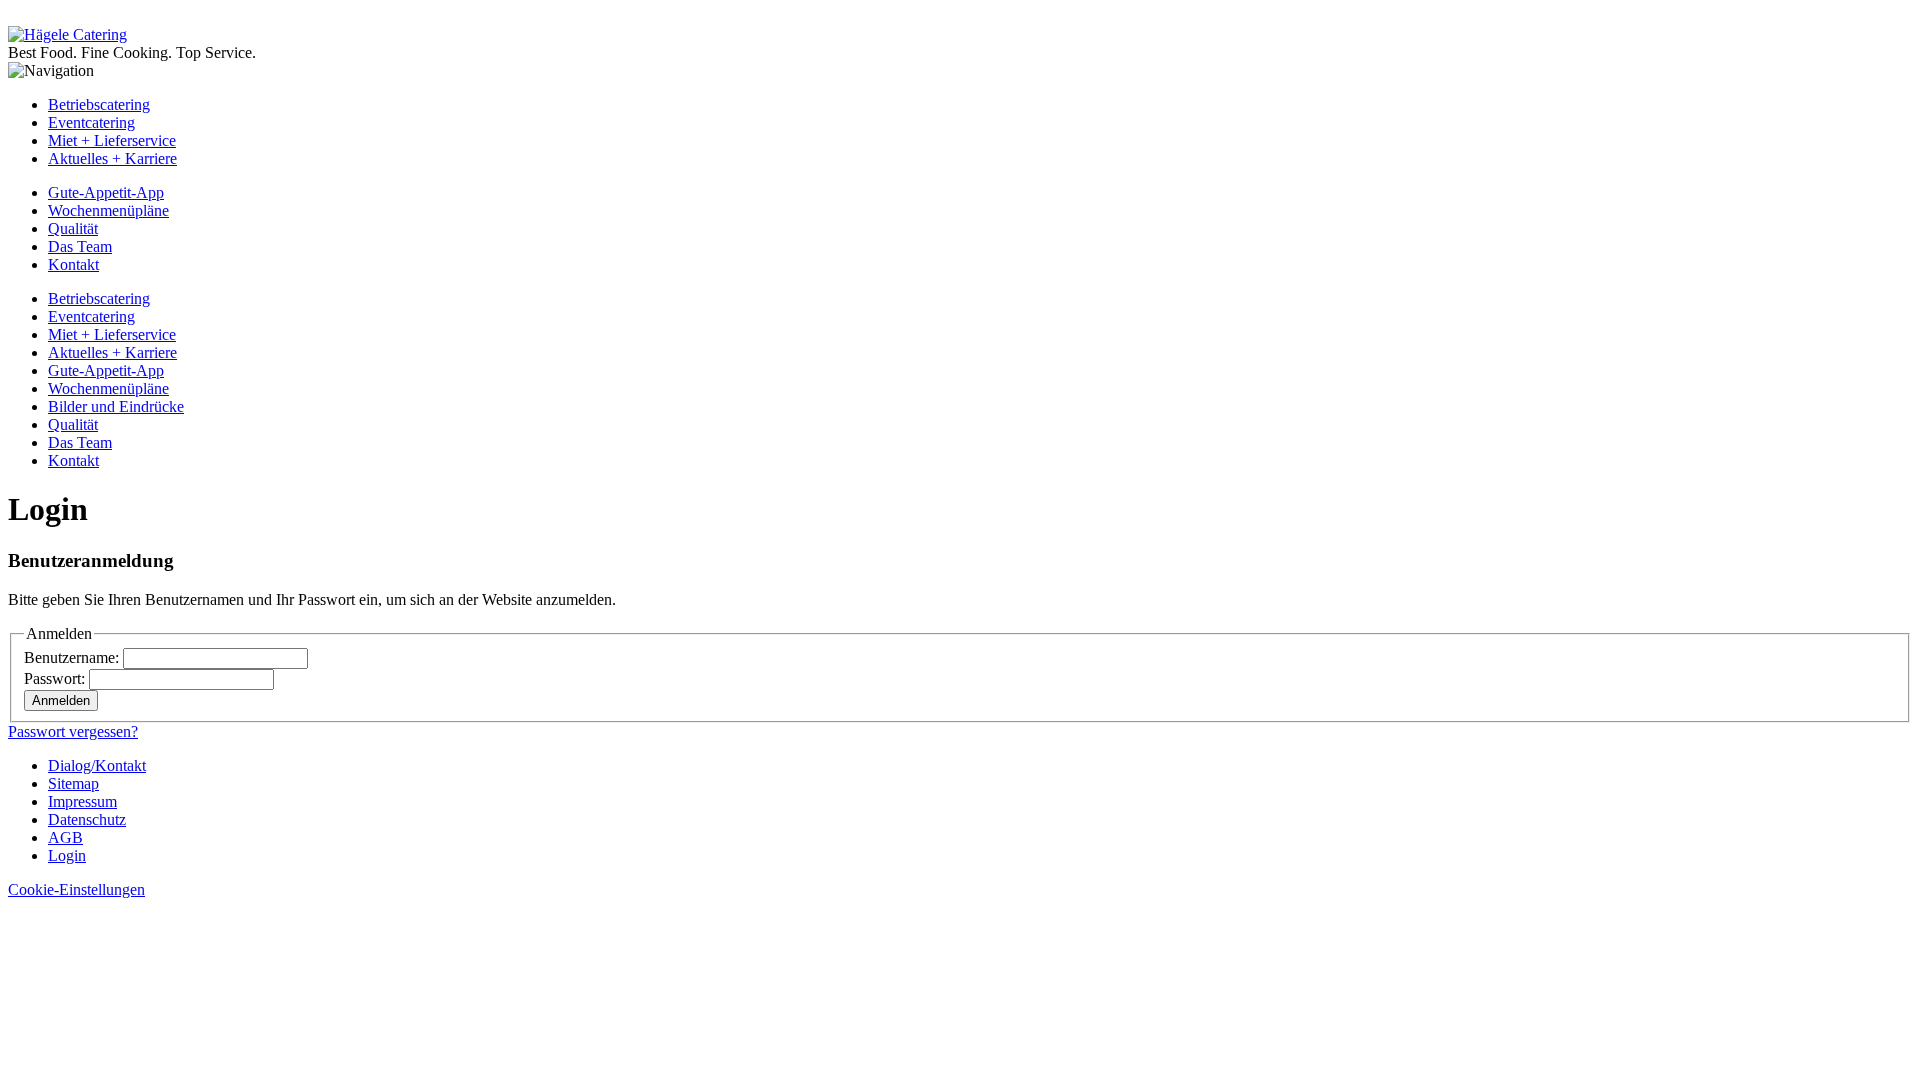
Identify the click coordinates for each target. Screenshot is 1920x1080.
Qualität (73, 228)
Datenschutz (87, 819)
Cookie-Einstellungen (76, 889)
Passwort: (56, 678)
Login (67, 855)
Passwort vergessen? (73, 731)
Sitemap (73, 783)
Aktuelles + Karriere (112, 158)
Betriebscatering (99, 104)
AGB (65, 837)
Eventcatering (91, 122)
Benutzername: (73, 657)
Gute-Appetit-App (106, 192)
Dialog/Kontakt (97, 765)
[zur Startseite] (67, 34)
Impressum (82, 801)
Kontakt (73, 264)
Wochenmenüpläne (108, 210)
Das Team (80, 246)
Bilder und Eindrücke (116, 406)
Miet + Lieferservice (112, 140)
